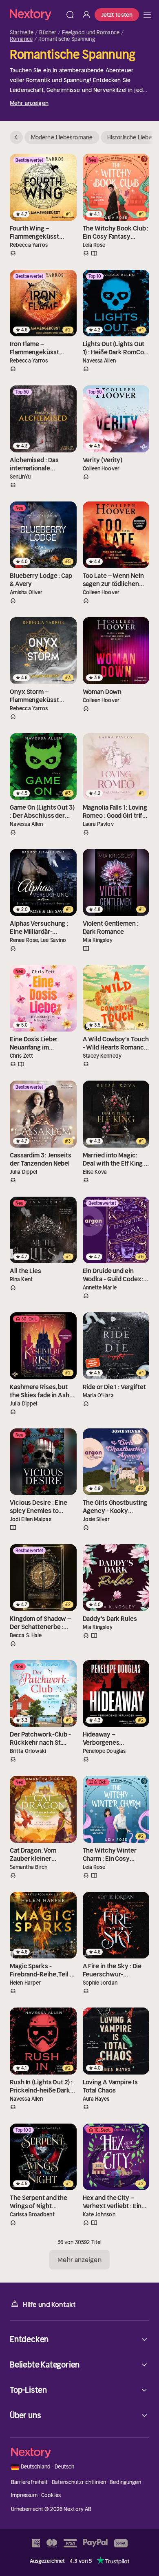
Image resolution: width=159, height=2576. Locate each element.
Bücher (48, 33)
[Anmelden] (86, 15)
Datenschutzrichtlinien (79, 2482)
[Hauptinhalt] (147, 15)
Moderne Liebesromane (62, 137)
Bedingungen (125, 2482)
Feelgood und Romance (91, 33)
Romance (21, 39)
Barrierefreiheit (30, 2482)
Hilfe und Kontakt (49, 2305)
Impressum (24, 2495)
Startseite (22, 33)
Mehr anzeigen (29, 103)
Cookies (51, 2495)
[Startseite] (36, 15)
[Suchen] (70, 15)
